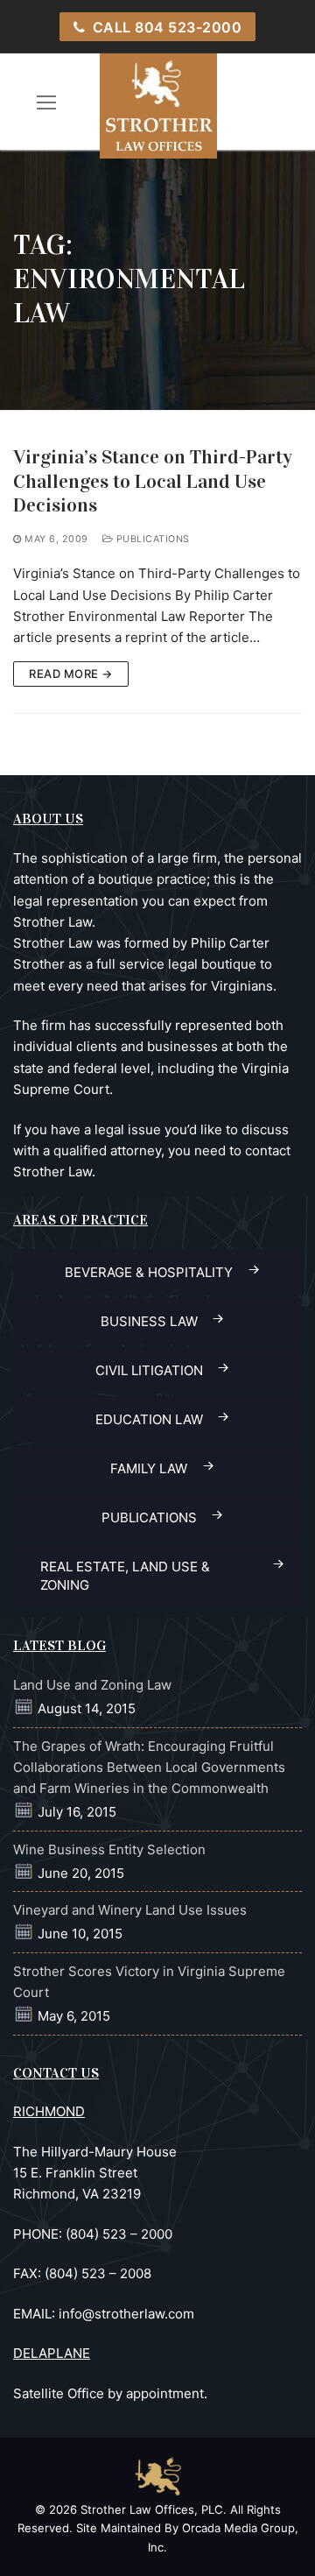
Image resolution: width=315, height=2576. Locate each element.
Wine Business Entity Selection (109, 1849)
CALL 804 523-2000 (165, 27)
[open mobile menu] (47, 102)
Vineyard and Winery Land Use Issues (130, 1910)
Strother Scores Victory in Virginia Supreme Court (149, 1982)
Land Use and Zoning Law (92, 1685)
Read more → (71, 674)
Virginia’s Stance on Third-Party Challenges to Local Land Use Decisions (153, 481)
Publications (151, 539)
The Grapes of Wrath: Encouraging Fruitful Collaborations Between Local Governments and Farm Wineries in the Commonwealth (149, 1768)
